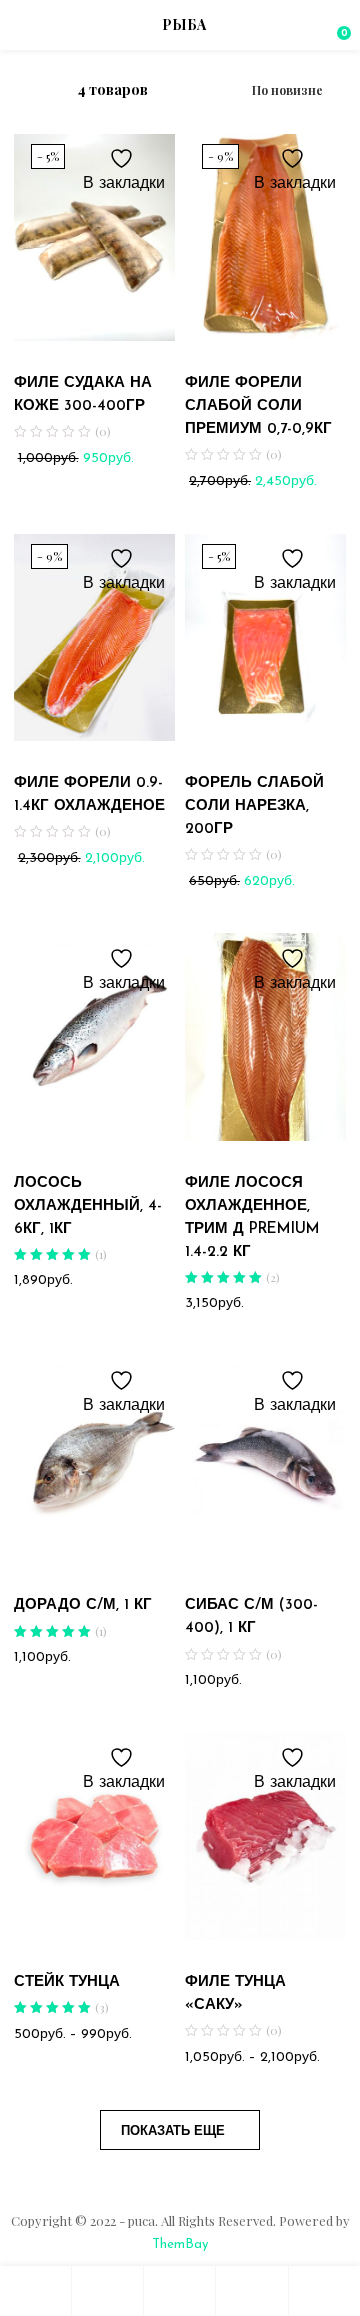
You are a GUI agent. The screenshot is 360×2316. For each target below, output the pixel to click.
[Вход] (251, 2291)
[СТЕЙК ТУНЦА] (94, 1835)
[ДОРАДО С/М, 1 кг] (94, 1458)
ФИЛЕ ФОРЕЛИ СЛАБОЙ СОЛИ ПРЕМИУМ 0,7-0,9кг (258, 406)
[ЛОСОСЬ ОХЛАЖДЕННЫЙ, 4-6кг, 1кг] (94, 1036)
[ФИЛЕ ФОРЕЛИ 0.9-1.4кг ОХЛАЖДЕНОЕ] (94, 636)
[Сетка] (19, 91)
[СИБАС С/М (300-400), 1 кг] (265, 1458)
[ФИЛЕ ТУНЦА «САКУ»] (265, 1835)
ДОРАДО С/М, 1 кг (83, 1605)
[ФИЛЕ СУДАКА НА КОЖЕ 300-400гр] (94, 236)
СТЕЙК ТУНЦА (67, 1982)
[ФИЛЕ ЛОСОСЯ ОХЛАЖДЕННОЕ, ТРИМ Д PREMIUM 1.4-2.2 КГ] (265, 1036)
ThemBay (180, 2244)
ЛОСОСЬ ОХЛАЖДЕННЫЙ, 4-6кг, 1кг (88, 1206)
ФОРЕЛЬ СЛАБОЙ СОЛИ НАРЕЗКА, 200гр (254, 806)
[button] (335, 25)
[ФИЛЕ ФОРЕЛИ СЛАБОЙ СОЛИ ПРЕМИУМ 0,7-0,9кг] (265, 236)
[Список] (47, 90)
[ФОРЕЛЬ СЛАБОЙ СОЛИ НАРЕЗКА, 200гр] (265, 636)
